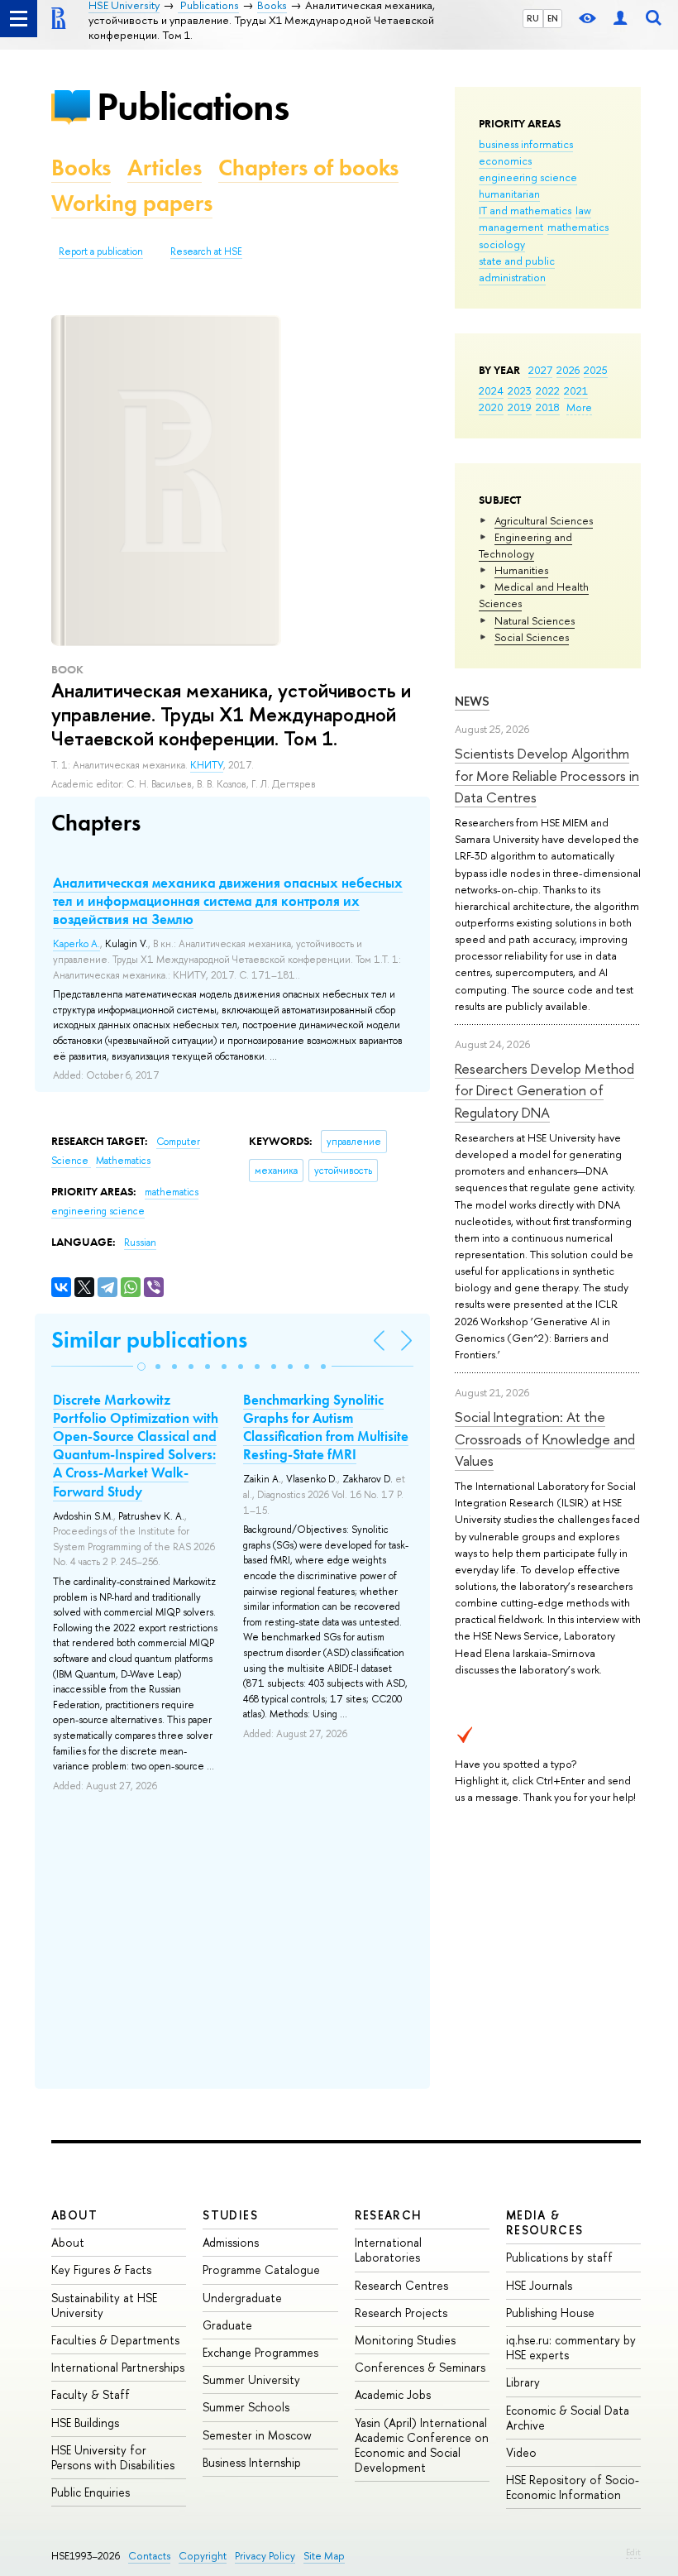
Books (81, 168)
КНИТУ (207, 765)
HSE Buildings (85, 2423)
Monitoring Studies (405, 2340)
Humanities (521, 570)
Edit (633, 2552)
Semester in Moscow (257, 2435)
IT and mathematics (525, 210)
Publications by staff (559, 2257)
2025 (596, 370)
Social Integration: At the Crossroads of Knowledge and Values (545, 1439)
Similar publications (149, 1340)
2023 (520, 390)
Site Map (324, 2556)
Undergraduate (242, 2298)
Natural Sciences (535, 620)
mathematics (578, 227)
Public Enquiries (91, 2492)
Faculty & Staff (91, 2394)
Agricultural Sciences (544, 520)
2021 (576, 390)
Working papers (132, 203)
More (579, 407)
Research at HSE (206, 251)
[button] (141, 1367)
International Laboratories (388, 2250)
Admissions (231, 2242)
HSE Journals (539, 2285)
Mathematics (123, 1161)
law (583, 210)
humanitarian (509, 194)
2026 (568, 370)
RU (533, 18)
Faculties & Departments (115, 2340)
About (74, 2215)
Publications (193, 106)
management (511, 227)
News (472, 701)
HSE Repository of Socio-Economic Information (573, 2487)
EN (553, 18)
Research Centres (401, 2285)
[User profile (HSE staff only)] (620, 19)
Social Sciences (532, 637)
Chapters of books (308, 168)
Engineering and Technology (525, 545)
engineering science (528, 177)
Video (521, 2452)
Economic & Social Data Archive (568, 2418)
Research (389, 2215)
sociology (502, 244)
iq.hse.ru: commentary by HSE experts (571, 2347)
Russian (140, 1243)
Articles (165, 168)
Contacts (149, 2556)
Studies (230, 2215)
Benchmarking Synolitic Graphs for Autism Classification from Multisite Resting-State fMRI (326, 1427)
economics (505, 160)
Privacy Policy (265, 2556)
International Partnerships (118, 2367)
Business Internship (252, 2462)
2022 (548, 390)
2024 (491, 390)
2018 (548, 407)
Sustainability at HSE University (104, 2305)
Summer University (251, 2380)
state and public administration (517, 269)
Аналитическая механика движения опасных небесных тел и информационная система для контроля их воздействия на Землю (228, 901)
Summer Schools (246, 2407)
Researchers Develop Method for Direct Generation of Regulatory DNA (544, 1090)
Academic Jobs (393, 2394)
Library (523, 2382)
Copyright (203, 2556)
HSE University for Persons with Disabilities (113, 2457)
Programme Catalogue (261, 2270)
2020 (491, 407)
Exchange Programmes (260, 2352)
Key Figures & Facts (101, 2270)
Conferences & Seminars (420, 2367)
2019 (520, 407)
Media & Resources (545, 2222)
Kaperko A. (76, 944)
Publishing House (550, 2313)
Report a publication (101, 251)
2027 (540, 370)
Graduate (227, 2325)
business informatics (526, 144)
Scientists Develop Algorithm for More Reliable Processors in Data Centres (547, 775)
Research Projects (401, 2313)
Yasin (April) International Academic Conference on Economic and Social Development (422, 2445)
